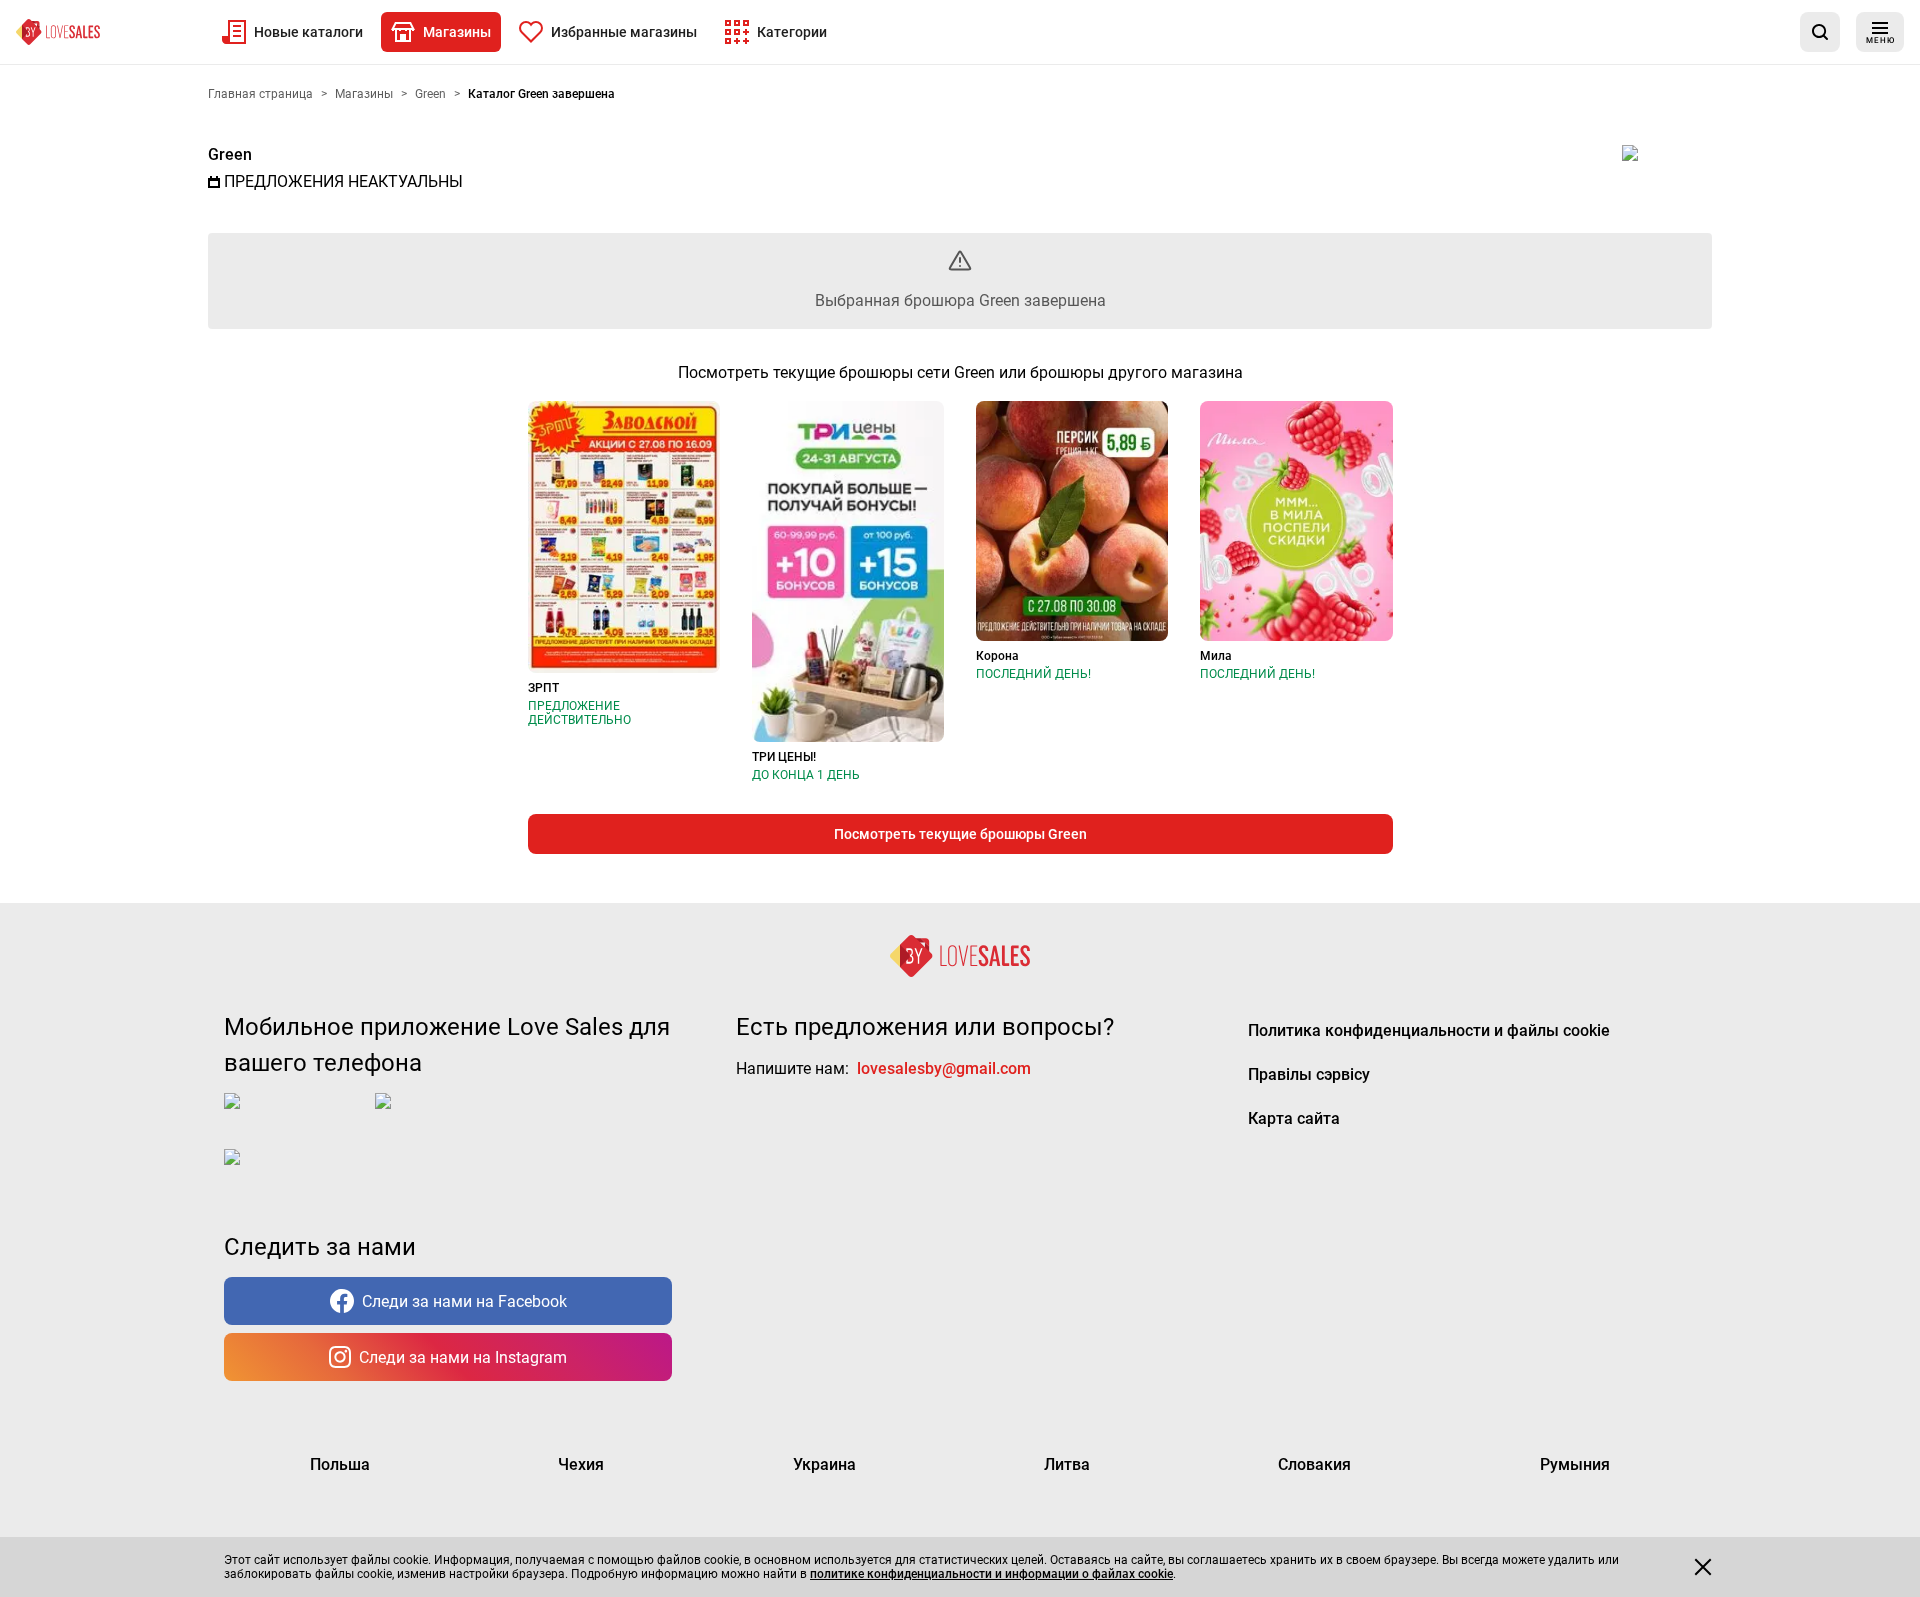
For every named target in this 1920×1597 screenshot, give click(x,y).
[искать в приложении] (1820, 32)
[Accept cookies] (1703, 1567)
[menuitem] (292, 32)
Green (230, 154)
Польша (340, 1464)
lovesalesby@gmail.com (944, 1068)
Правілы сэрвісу (1309, 1074)
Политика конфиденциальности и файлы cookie (1429, 1030)
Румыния (1575, 1464)
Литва (1067, 1464)
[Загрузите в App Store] (295, 1117)
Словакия (1314, 1464)
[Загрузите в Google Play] (455, 1117)
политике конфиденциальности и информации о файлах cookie (991, 1574)
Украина (824, 1464)
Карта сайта (1294, 1118)
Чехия (581, 1464)
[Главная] (58, 32)
